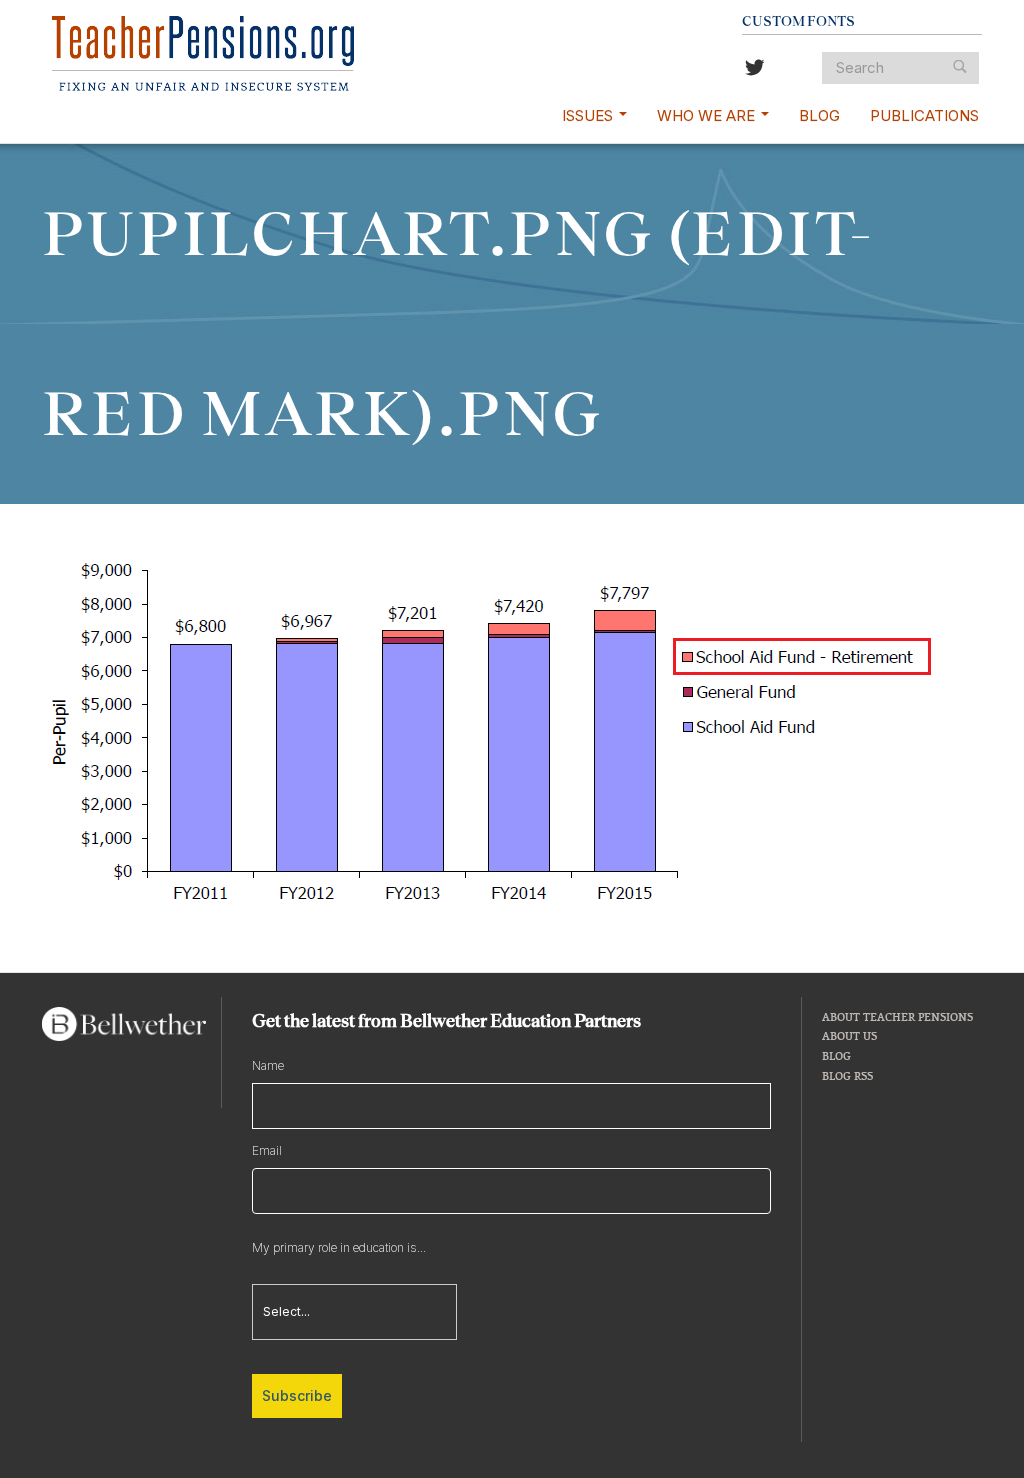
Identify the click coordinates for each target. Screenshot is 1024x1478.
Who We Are (708, 115)
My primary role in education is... (339, 1247)
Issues (589, 115)
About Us (849, 1035)
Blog (819, 115)
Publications (924, 115)
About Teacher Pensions (897, 1016)
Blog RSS (847, 1075)
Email (267, 1150)
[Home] (203, 53)
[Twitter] (755, 69)
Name (268, 1065)
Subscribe (297, 1395)
